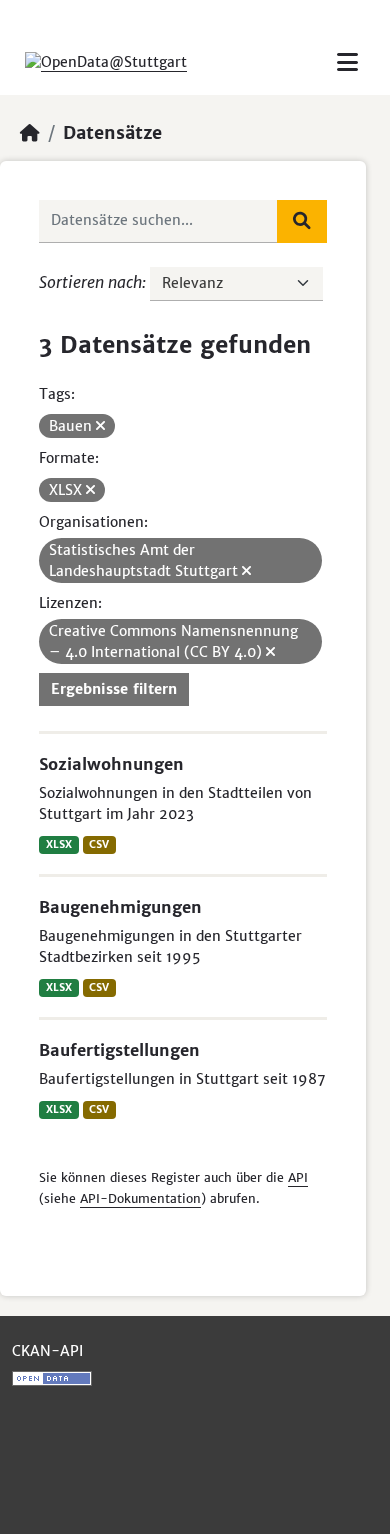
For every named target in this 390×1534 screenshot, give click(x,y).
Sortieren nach (90, 282)
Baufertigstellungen (119, 1050)
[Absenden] (302, 221)
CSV (99, 844)
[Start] (30, 133)
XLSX (59, 844)
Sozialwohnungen (111, 764)
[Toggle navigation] (347, 62)
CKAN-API (47, 1351)
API (298, 1177)
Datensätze (112, 133)
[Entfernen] (100, 426)
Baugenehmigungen (120, 907)
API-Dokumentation (140, 1198)
